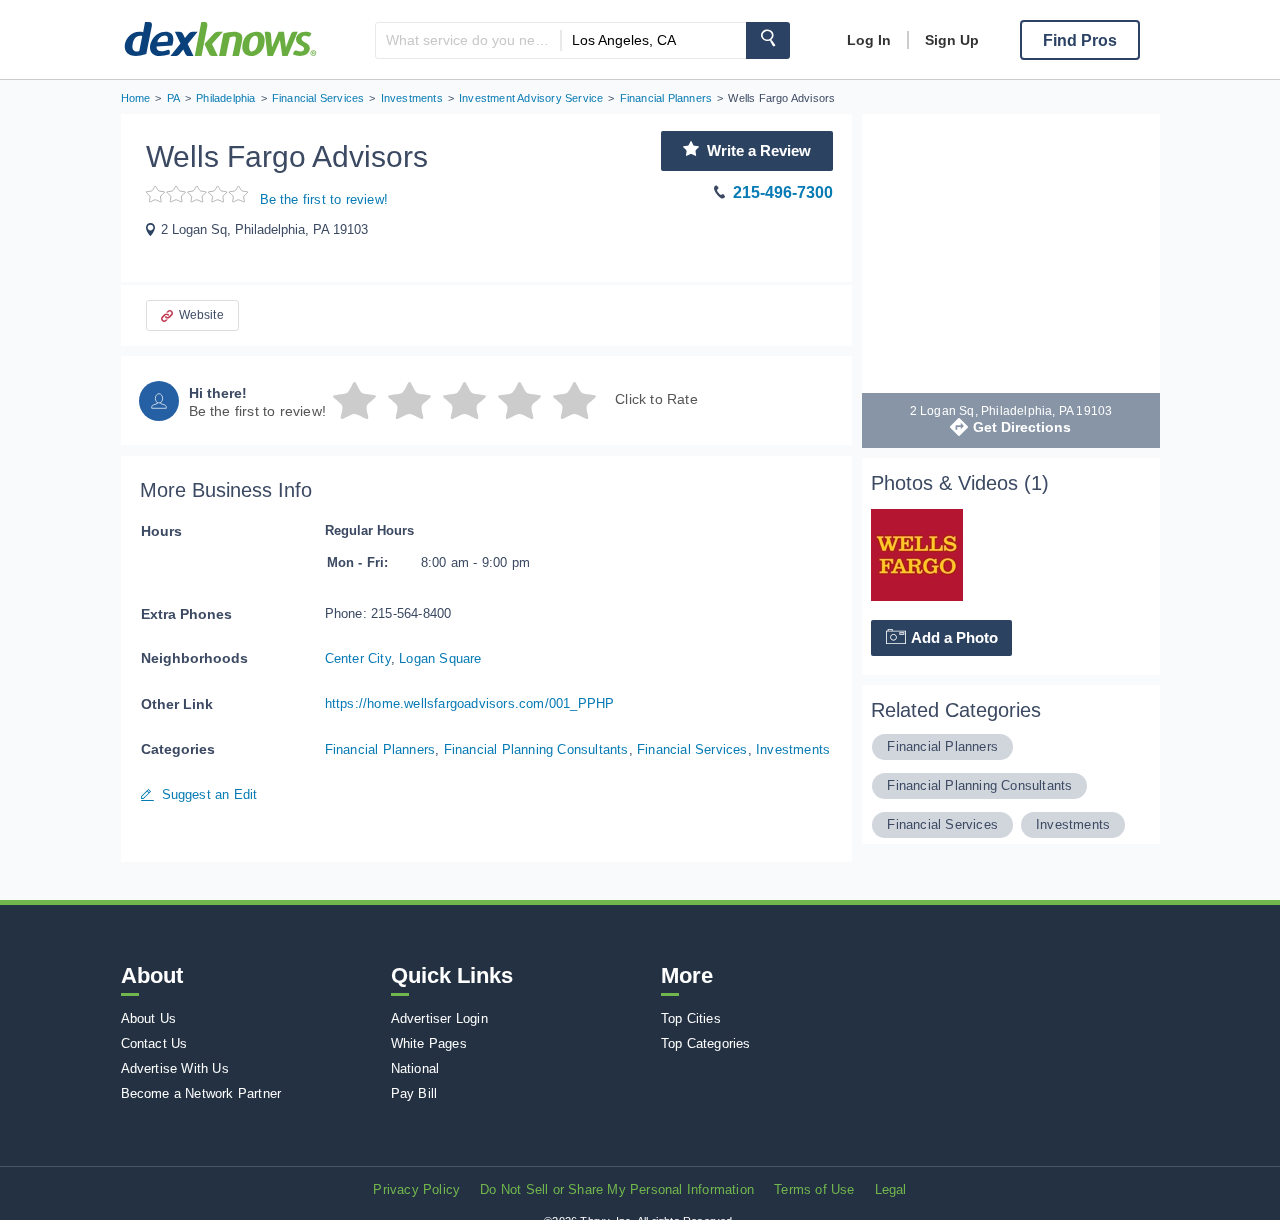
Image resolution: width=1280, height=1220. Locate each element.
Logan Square (440, 658)
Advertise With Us (175, 1068)
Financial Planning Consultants (536, 749)
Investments (793, 749)
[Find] (768, 40)
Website (201, 315)
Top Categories (706, 1043)
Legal (891, 1189)
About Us (149, 1018)
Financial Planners (380, 749)
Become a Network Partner (201, 1093)
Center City (358, 658)
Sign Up (952, 40)
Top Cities (691, 1018)
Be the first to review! (324, 199)
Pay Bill (414, 1093)
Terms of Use (814, 1189)
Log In (869, 40)
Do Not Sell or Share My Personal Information (617, 1189)
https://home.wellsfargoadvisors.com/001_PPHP (470, 703)
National (415, 1068)
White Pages (429, 1043)
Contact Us (154, 1043)
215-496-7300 (783, 192)
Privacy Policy (416, 1189)
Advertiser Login (439, 1018)
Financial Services (692, 749)
